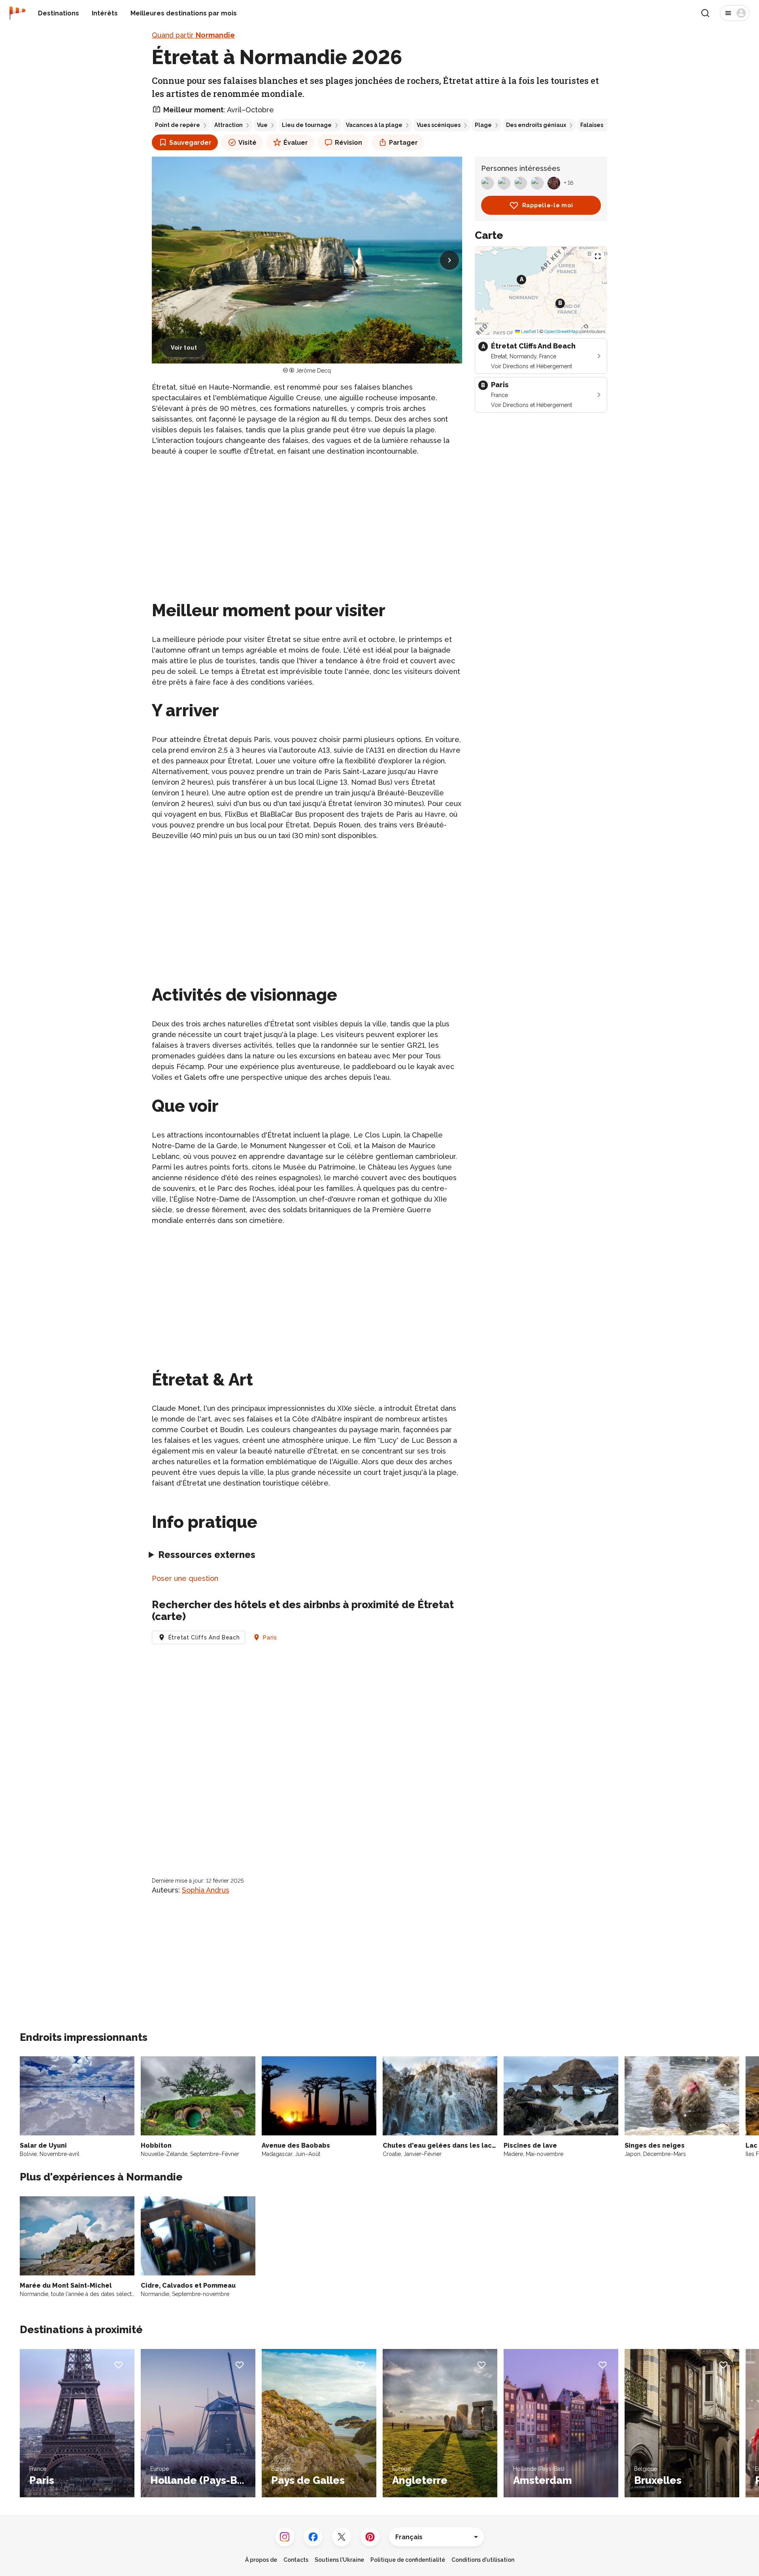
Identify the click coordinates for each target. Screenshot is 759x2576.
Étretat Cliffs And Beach (204, 1637)
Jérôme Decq (313, 371)
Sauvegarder (190, 143)
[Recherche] (705, 13)
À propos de (261, 2560)
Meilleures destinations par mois (184, 13)
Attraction (228, 125)
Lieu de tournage (307, 125)
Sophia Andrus (206, 1890)
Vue (262, 125)
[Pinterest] (370, 2537)
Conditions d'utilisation (483, 2560)
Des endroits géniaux (536, 125)
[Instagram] (285, 2537)
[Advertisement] (307, 519)
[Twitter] (342, 2537)
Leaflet (528, 331)
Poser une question (185, 1578)
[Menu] (735, 13)
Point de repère (177, 125)
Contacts (296, 2560)
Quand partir (193, 35)
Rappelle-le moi (548, 205)
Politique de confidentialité (408, 2560)
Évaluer (296, 143)
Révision (348, 143)
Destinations (59, 13)
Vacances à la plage (374, 125)
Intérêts (105, 13)
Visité (247, 143)
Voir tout (184, 348)
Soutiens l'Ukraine (339, 2560)
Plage (483, 125)
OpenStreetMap (561, 331)
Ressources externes (207, 1555)
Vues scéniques (439, 125)
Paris (270, 1637)
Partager (403, 143)
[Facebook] (313, 2537)
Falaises (592, 125)
